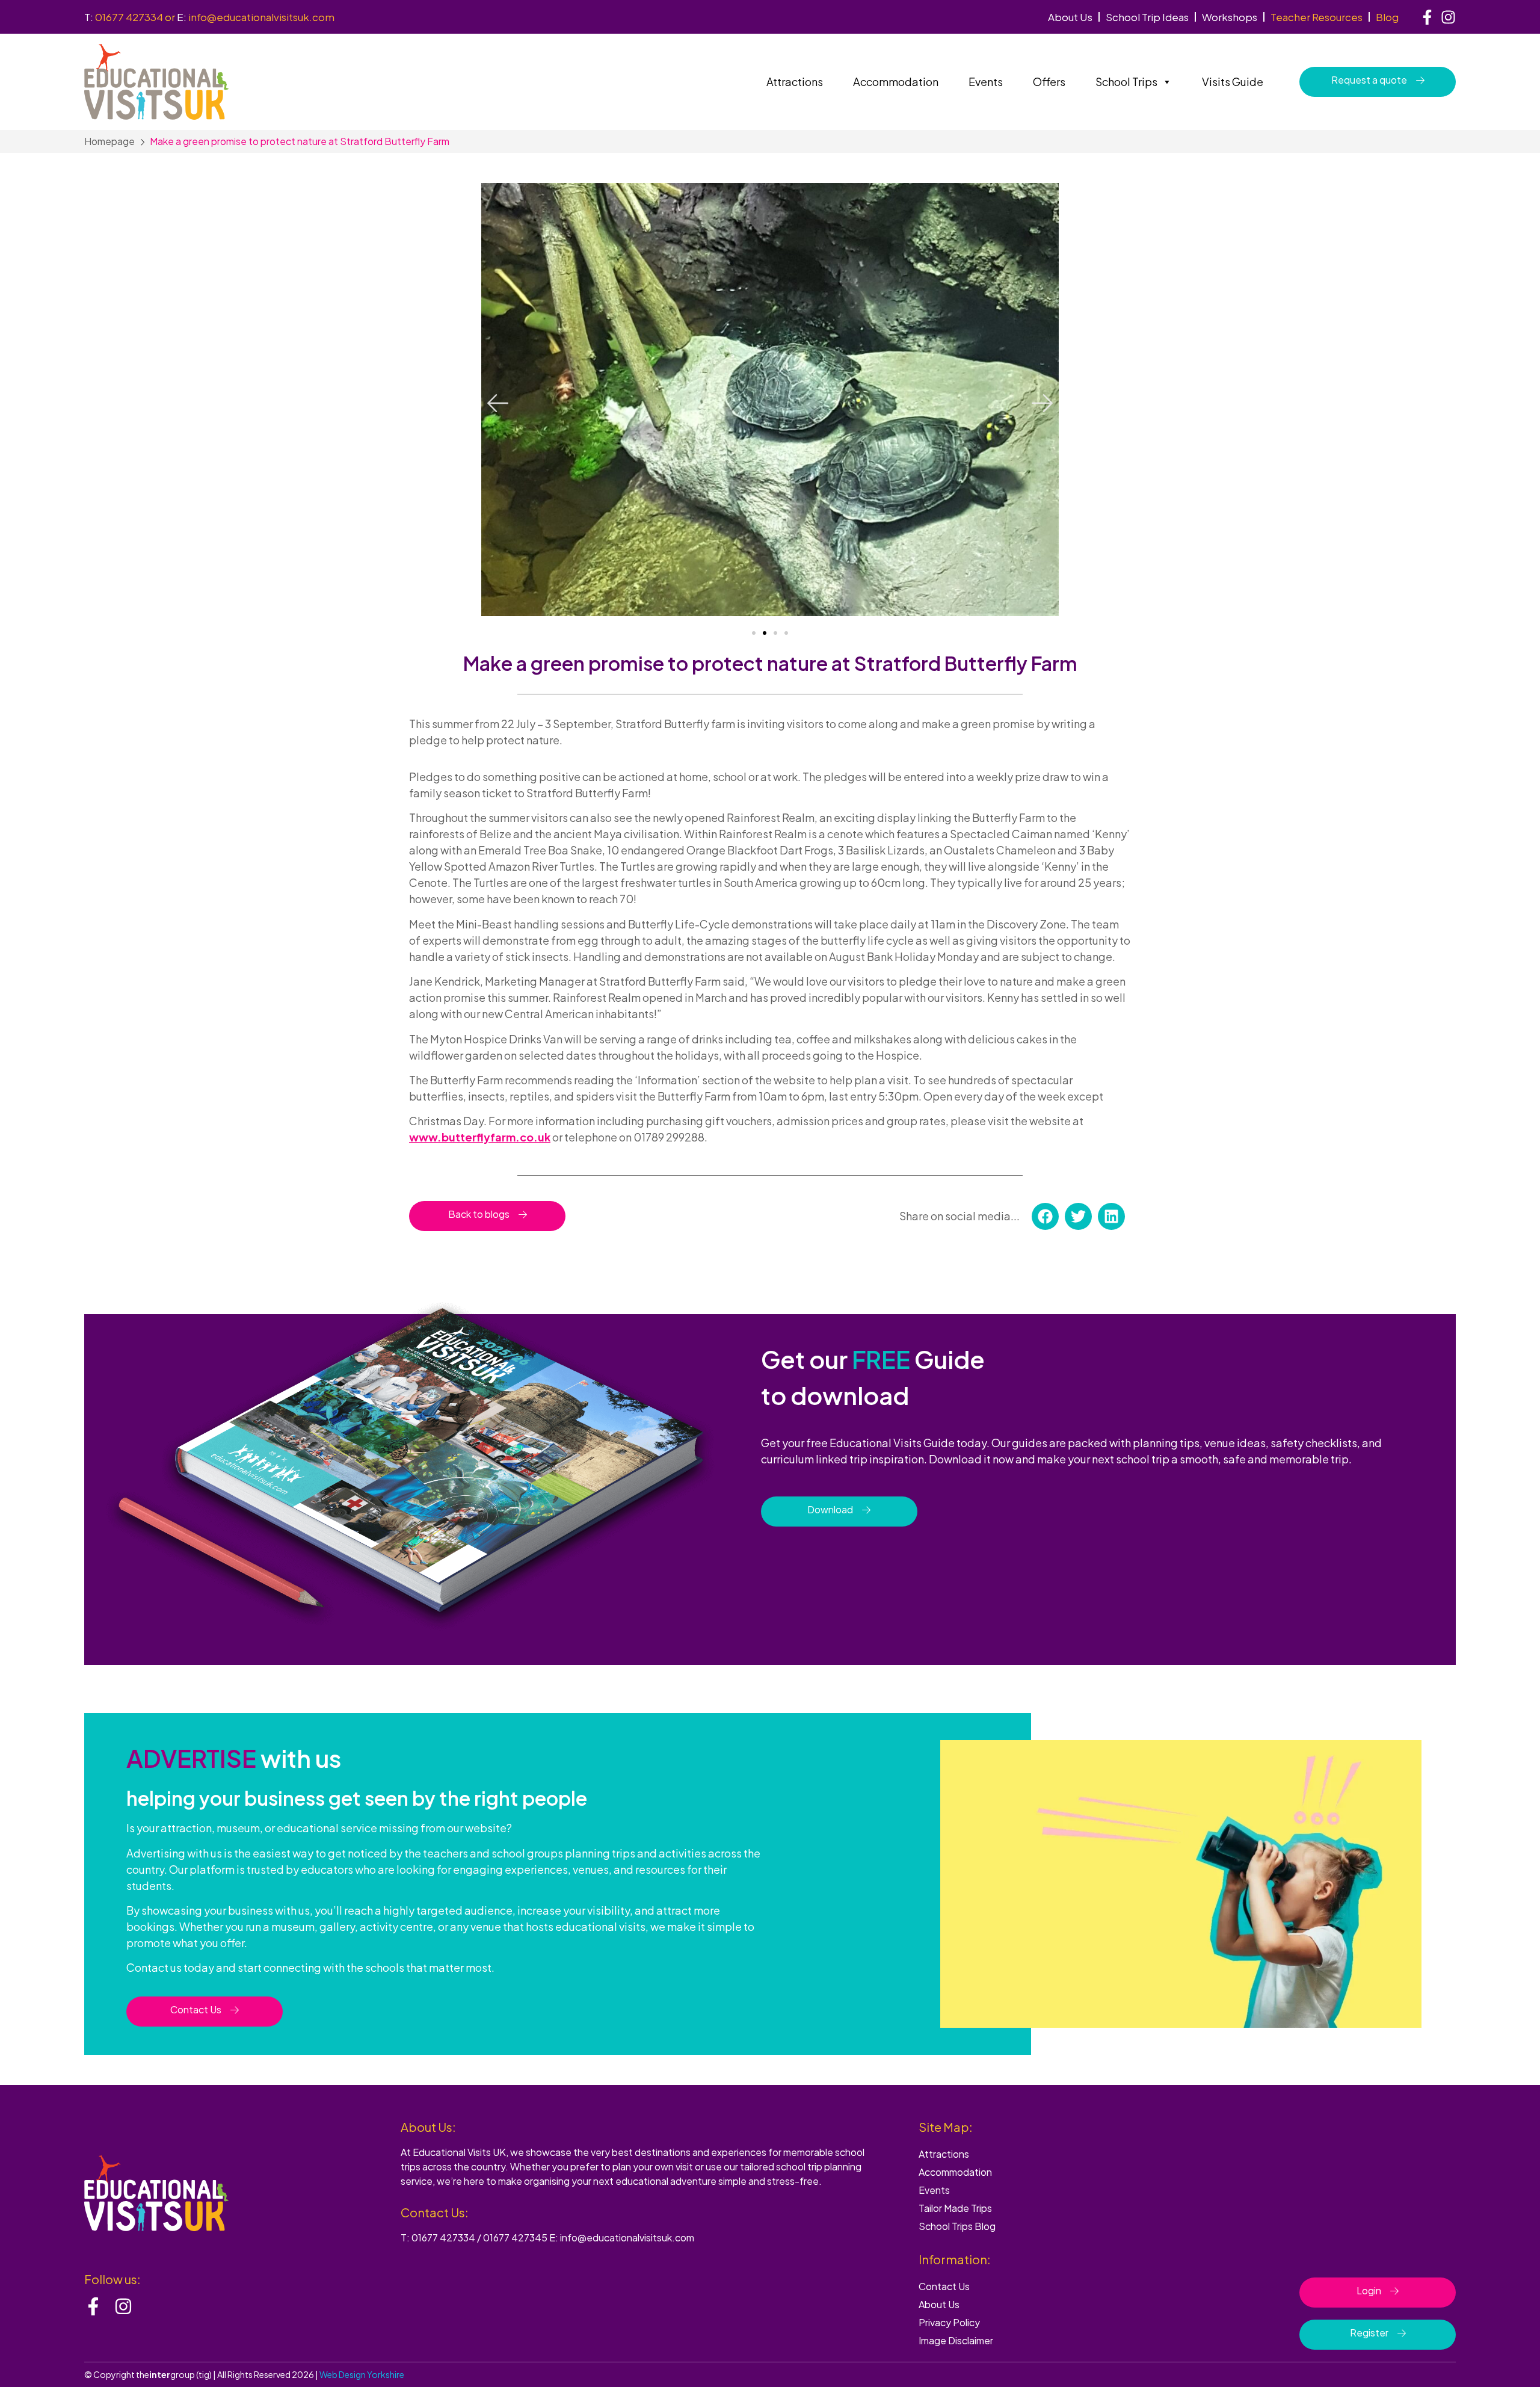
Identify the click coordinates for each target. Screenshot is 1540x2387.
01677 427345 (515, 2237)
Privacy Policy (949, 2322)
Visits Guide (1233, 82)
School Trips (1126, 82)
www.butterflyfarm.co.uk (480, 1137)
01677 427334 (129, 17)
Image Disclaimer (956, 2340)
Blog (1387, 17)
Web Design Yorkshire (362, 2374)
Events (986, 82)
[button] (498, 403)
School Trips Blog (957, 2226)
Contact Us (944, 2286)
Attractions (795, 82)
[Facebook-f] (1427, 17)
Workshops (1230, 17)
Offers (1049, 82)
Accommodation (896, 82)
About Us (1070, 17)
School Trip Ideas (1147, 17)
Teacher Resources (1317, 17)
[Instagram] (1448, 17)
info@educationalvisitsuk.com (261, 17)
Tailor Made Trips (955, 2208)
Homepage (109, 141)
